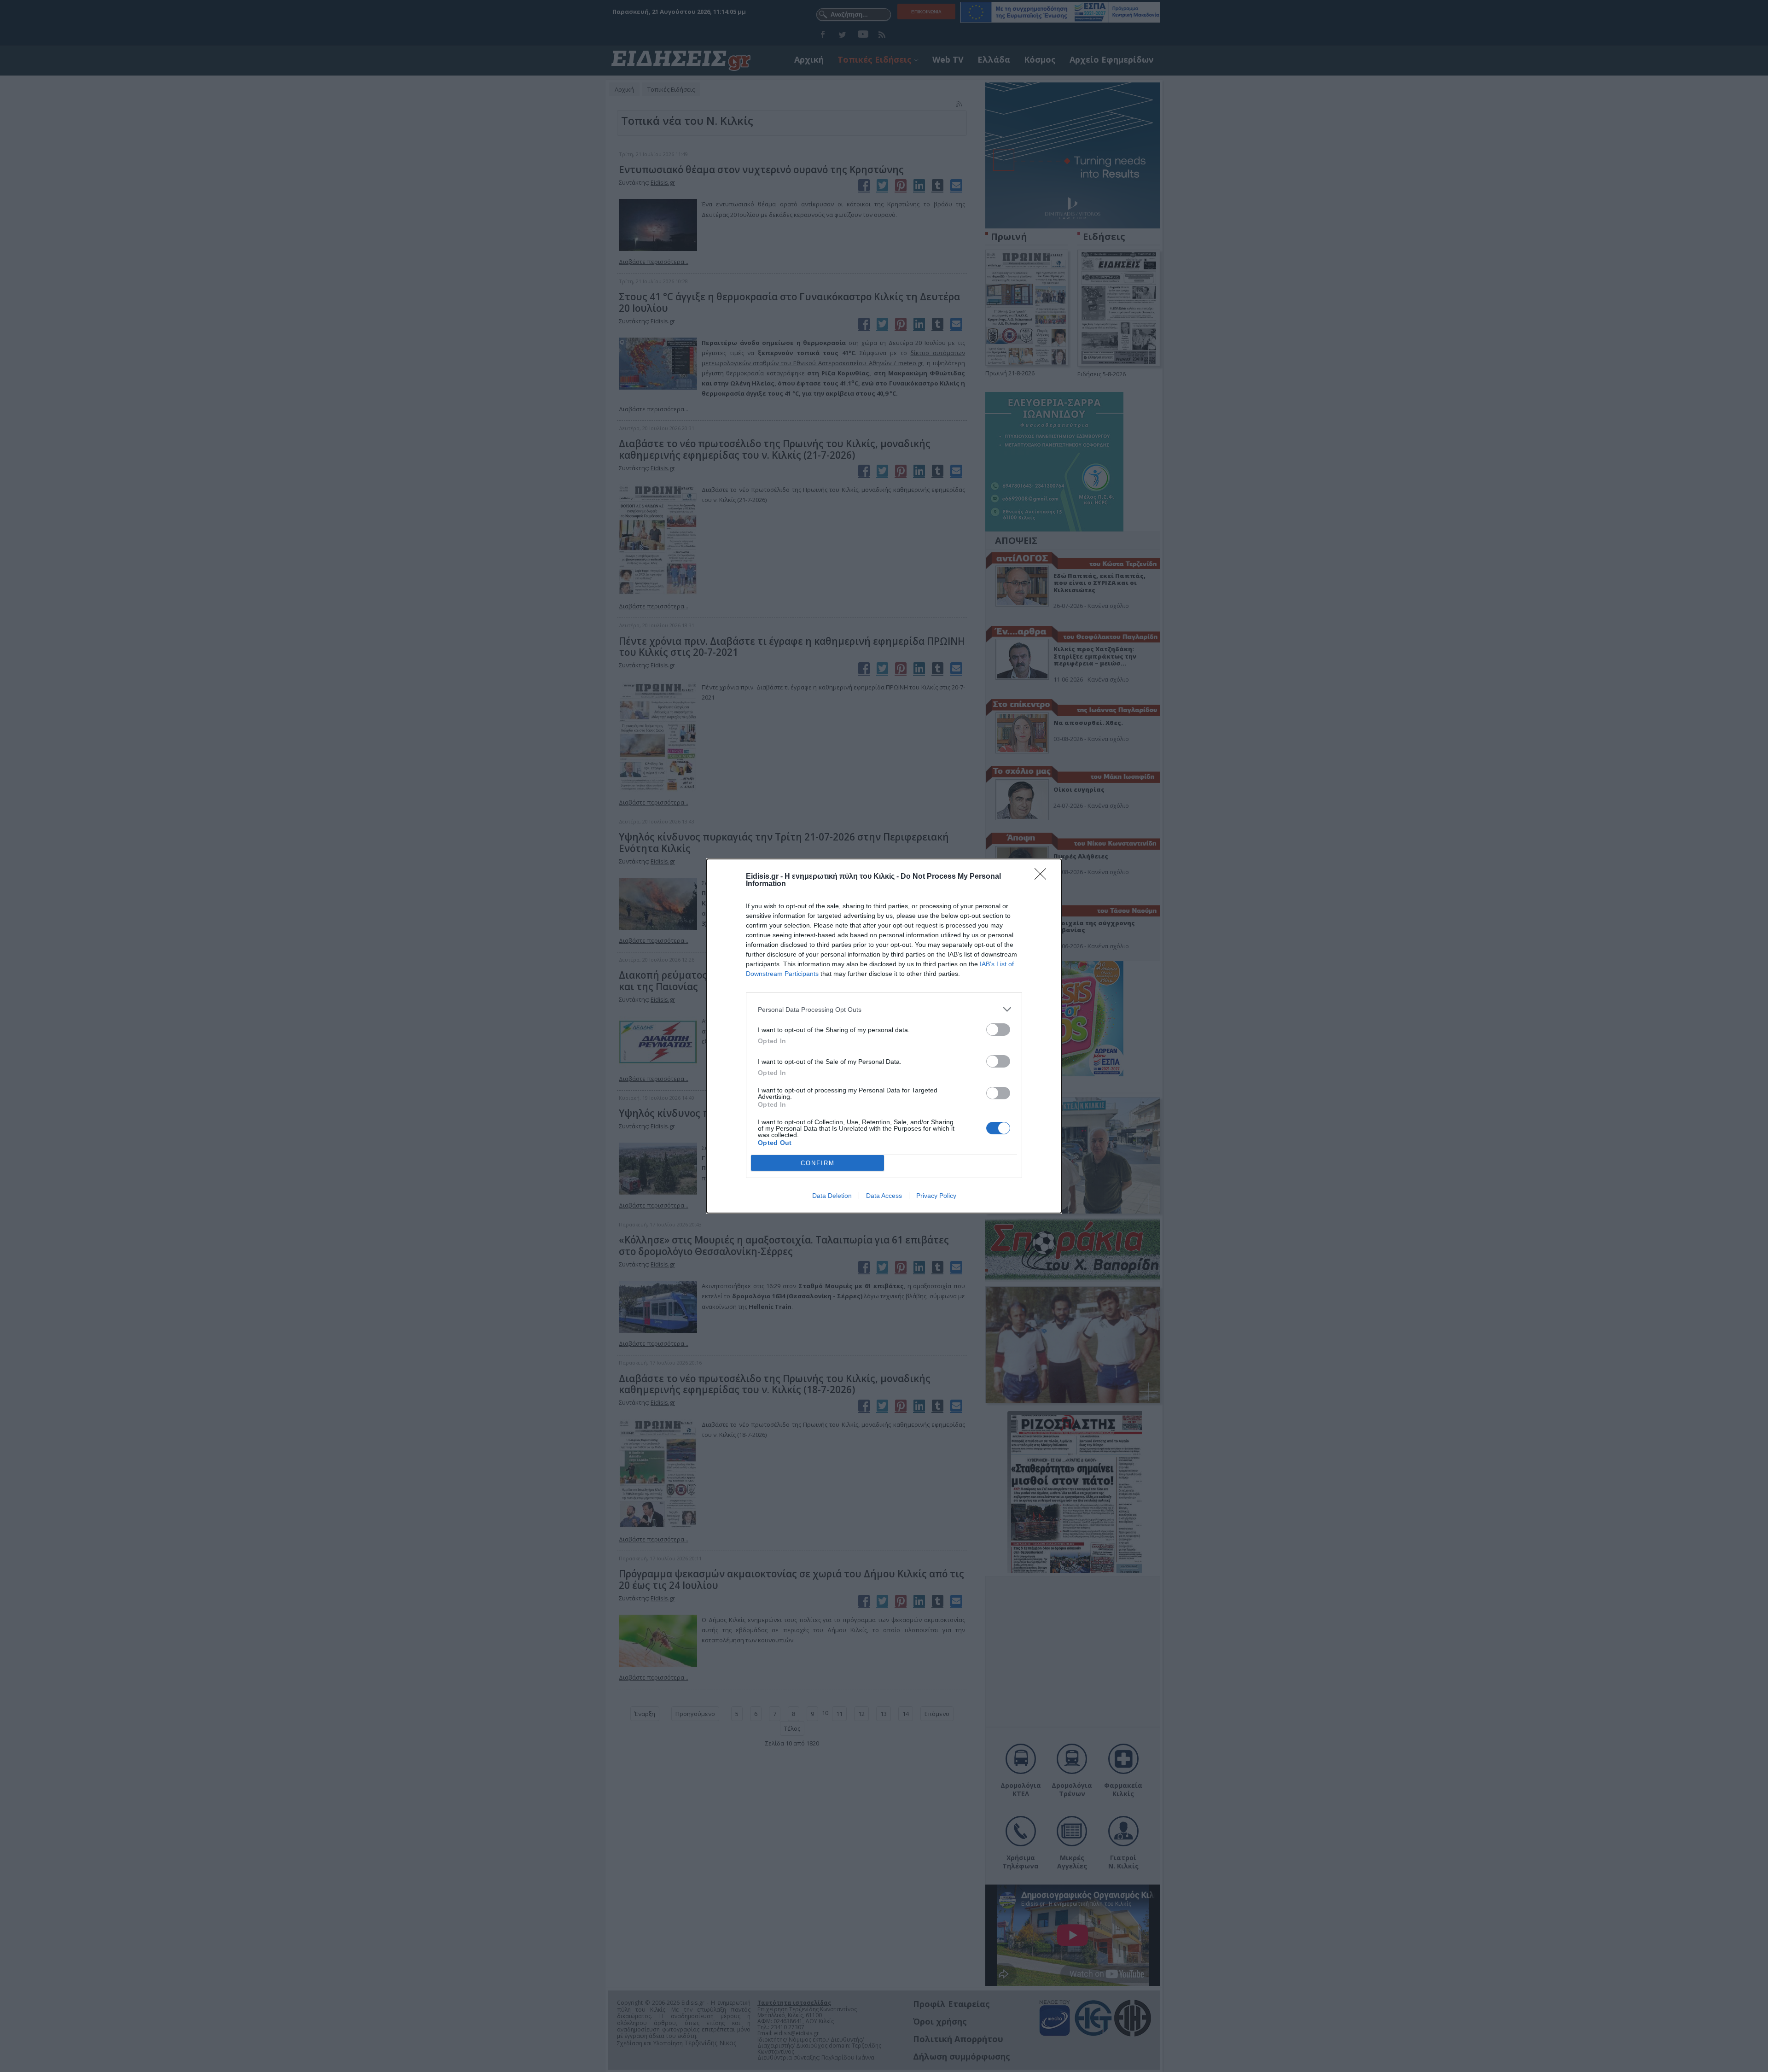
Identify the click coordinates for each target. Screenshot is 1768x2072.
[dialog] (884, 1036)
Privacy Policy (936, 1196)
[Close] (1043, 877)
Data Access (884, 1196)
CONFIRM (818, 1163)
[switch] (998, 1030)
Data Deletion (832, 1196)
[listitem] (884, 1009)
